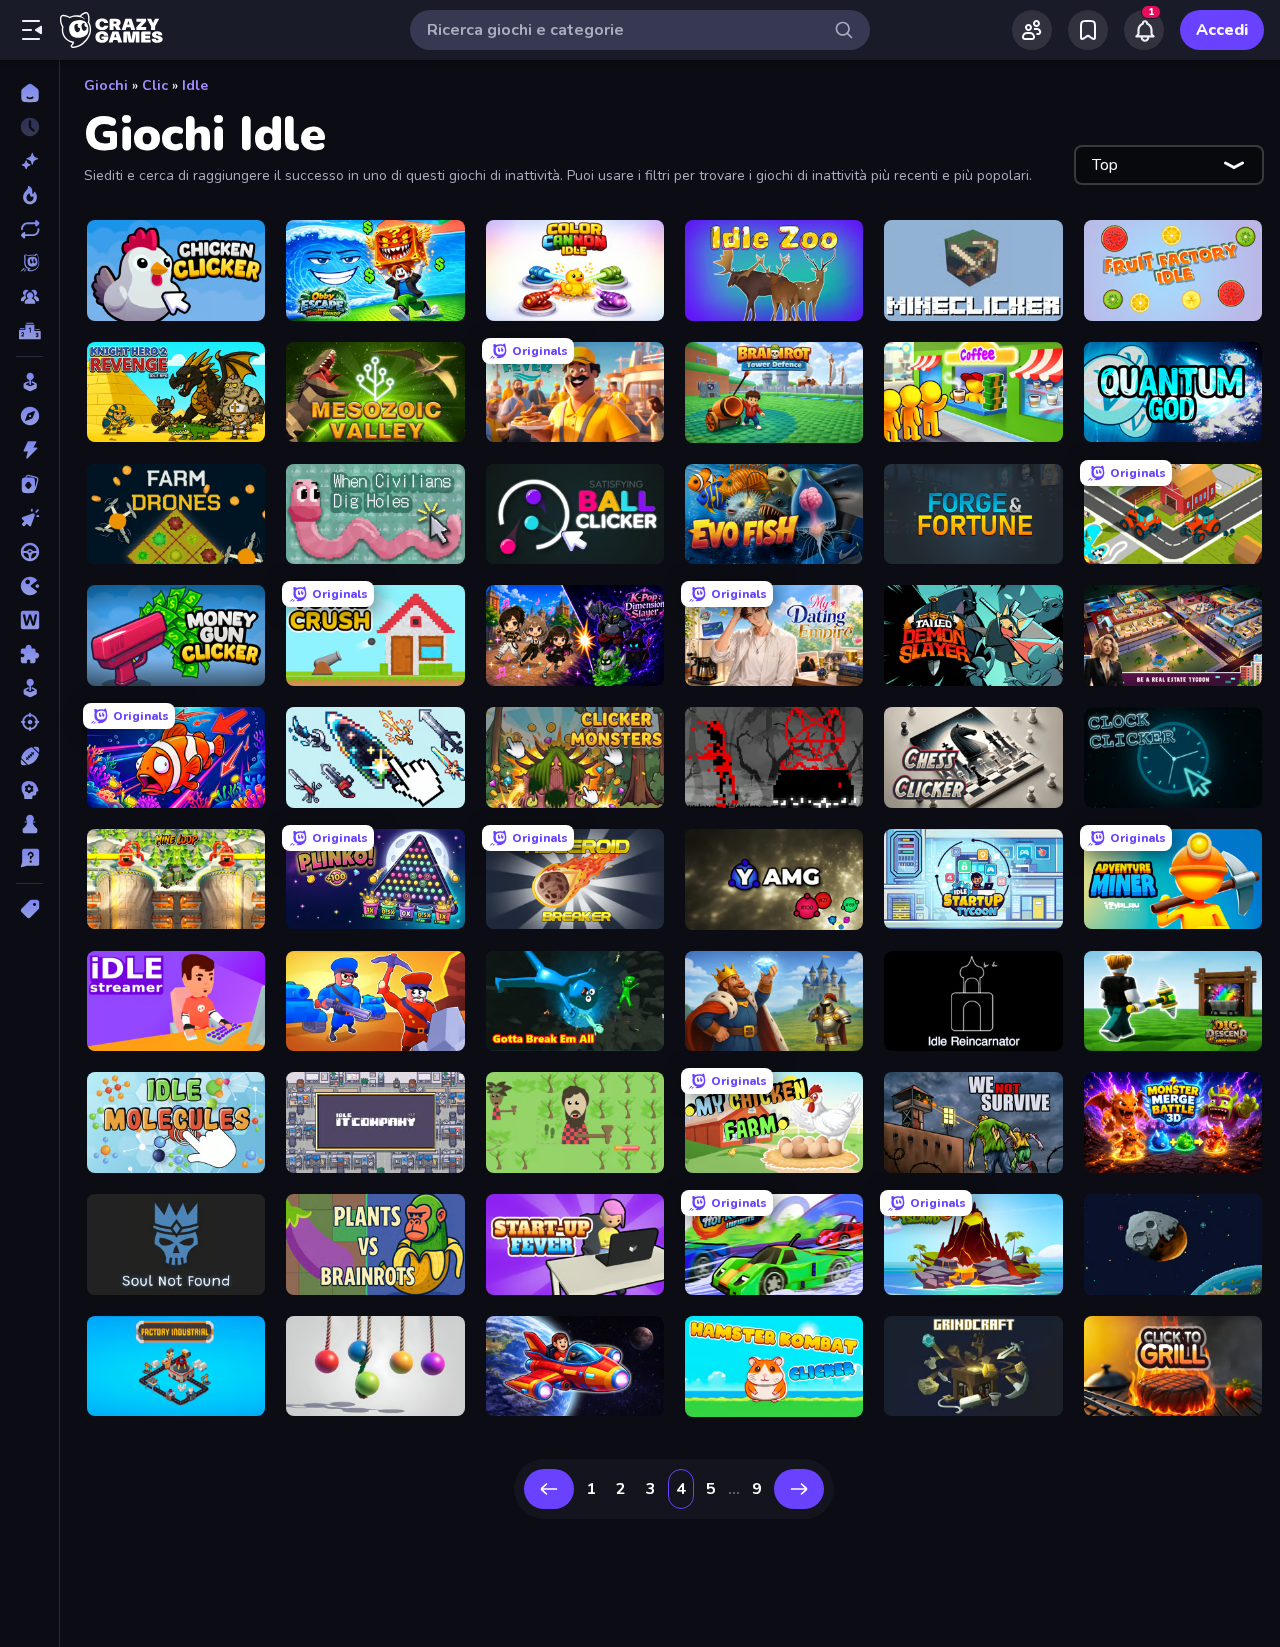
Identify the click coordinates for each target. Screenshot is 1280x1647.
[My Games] (1088, 30)
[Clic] (29, 518)
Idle (195, 85)
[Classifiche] (29, 331)
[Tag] (29, 909)
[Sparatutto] (29, 722)
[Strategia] (29, 790)
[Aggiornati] (29, 229)
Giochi (106, 85)
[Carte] (29, 484)
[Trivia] (29, 858)
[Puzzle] (29, 654)
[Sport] (29, 756)
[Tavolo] (29, 824)
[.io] (29, 586)
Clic (155, 85)
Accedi (1222, 30)
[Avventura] (29, 416)
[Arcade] (29, 382)
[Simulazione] (29, 688)
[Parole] (29, 620)
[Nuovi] (29, 161)
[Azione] (29, 450)
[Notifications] (1144, 30)
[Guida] (29, 552)
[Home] (29, 93)
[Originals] (29, 263)
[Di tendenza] (29, 195)
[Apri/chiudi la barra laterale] (32, 30)
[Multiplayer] (29, 297)
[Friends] (1032, 30)
